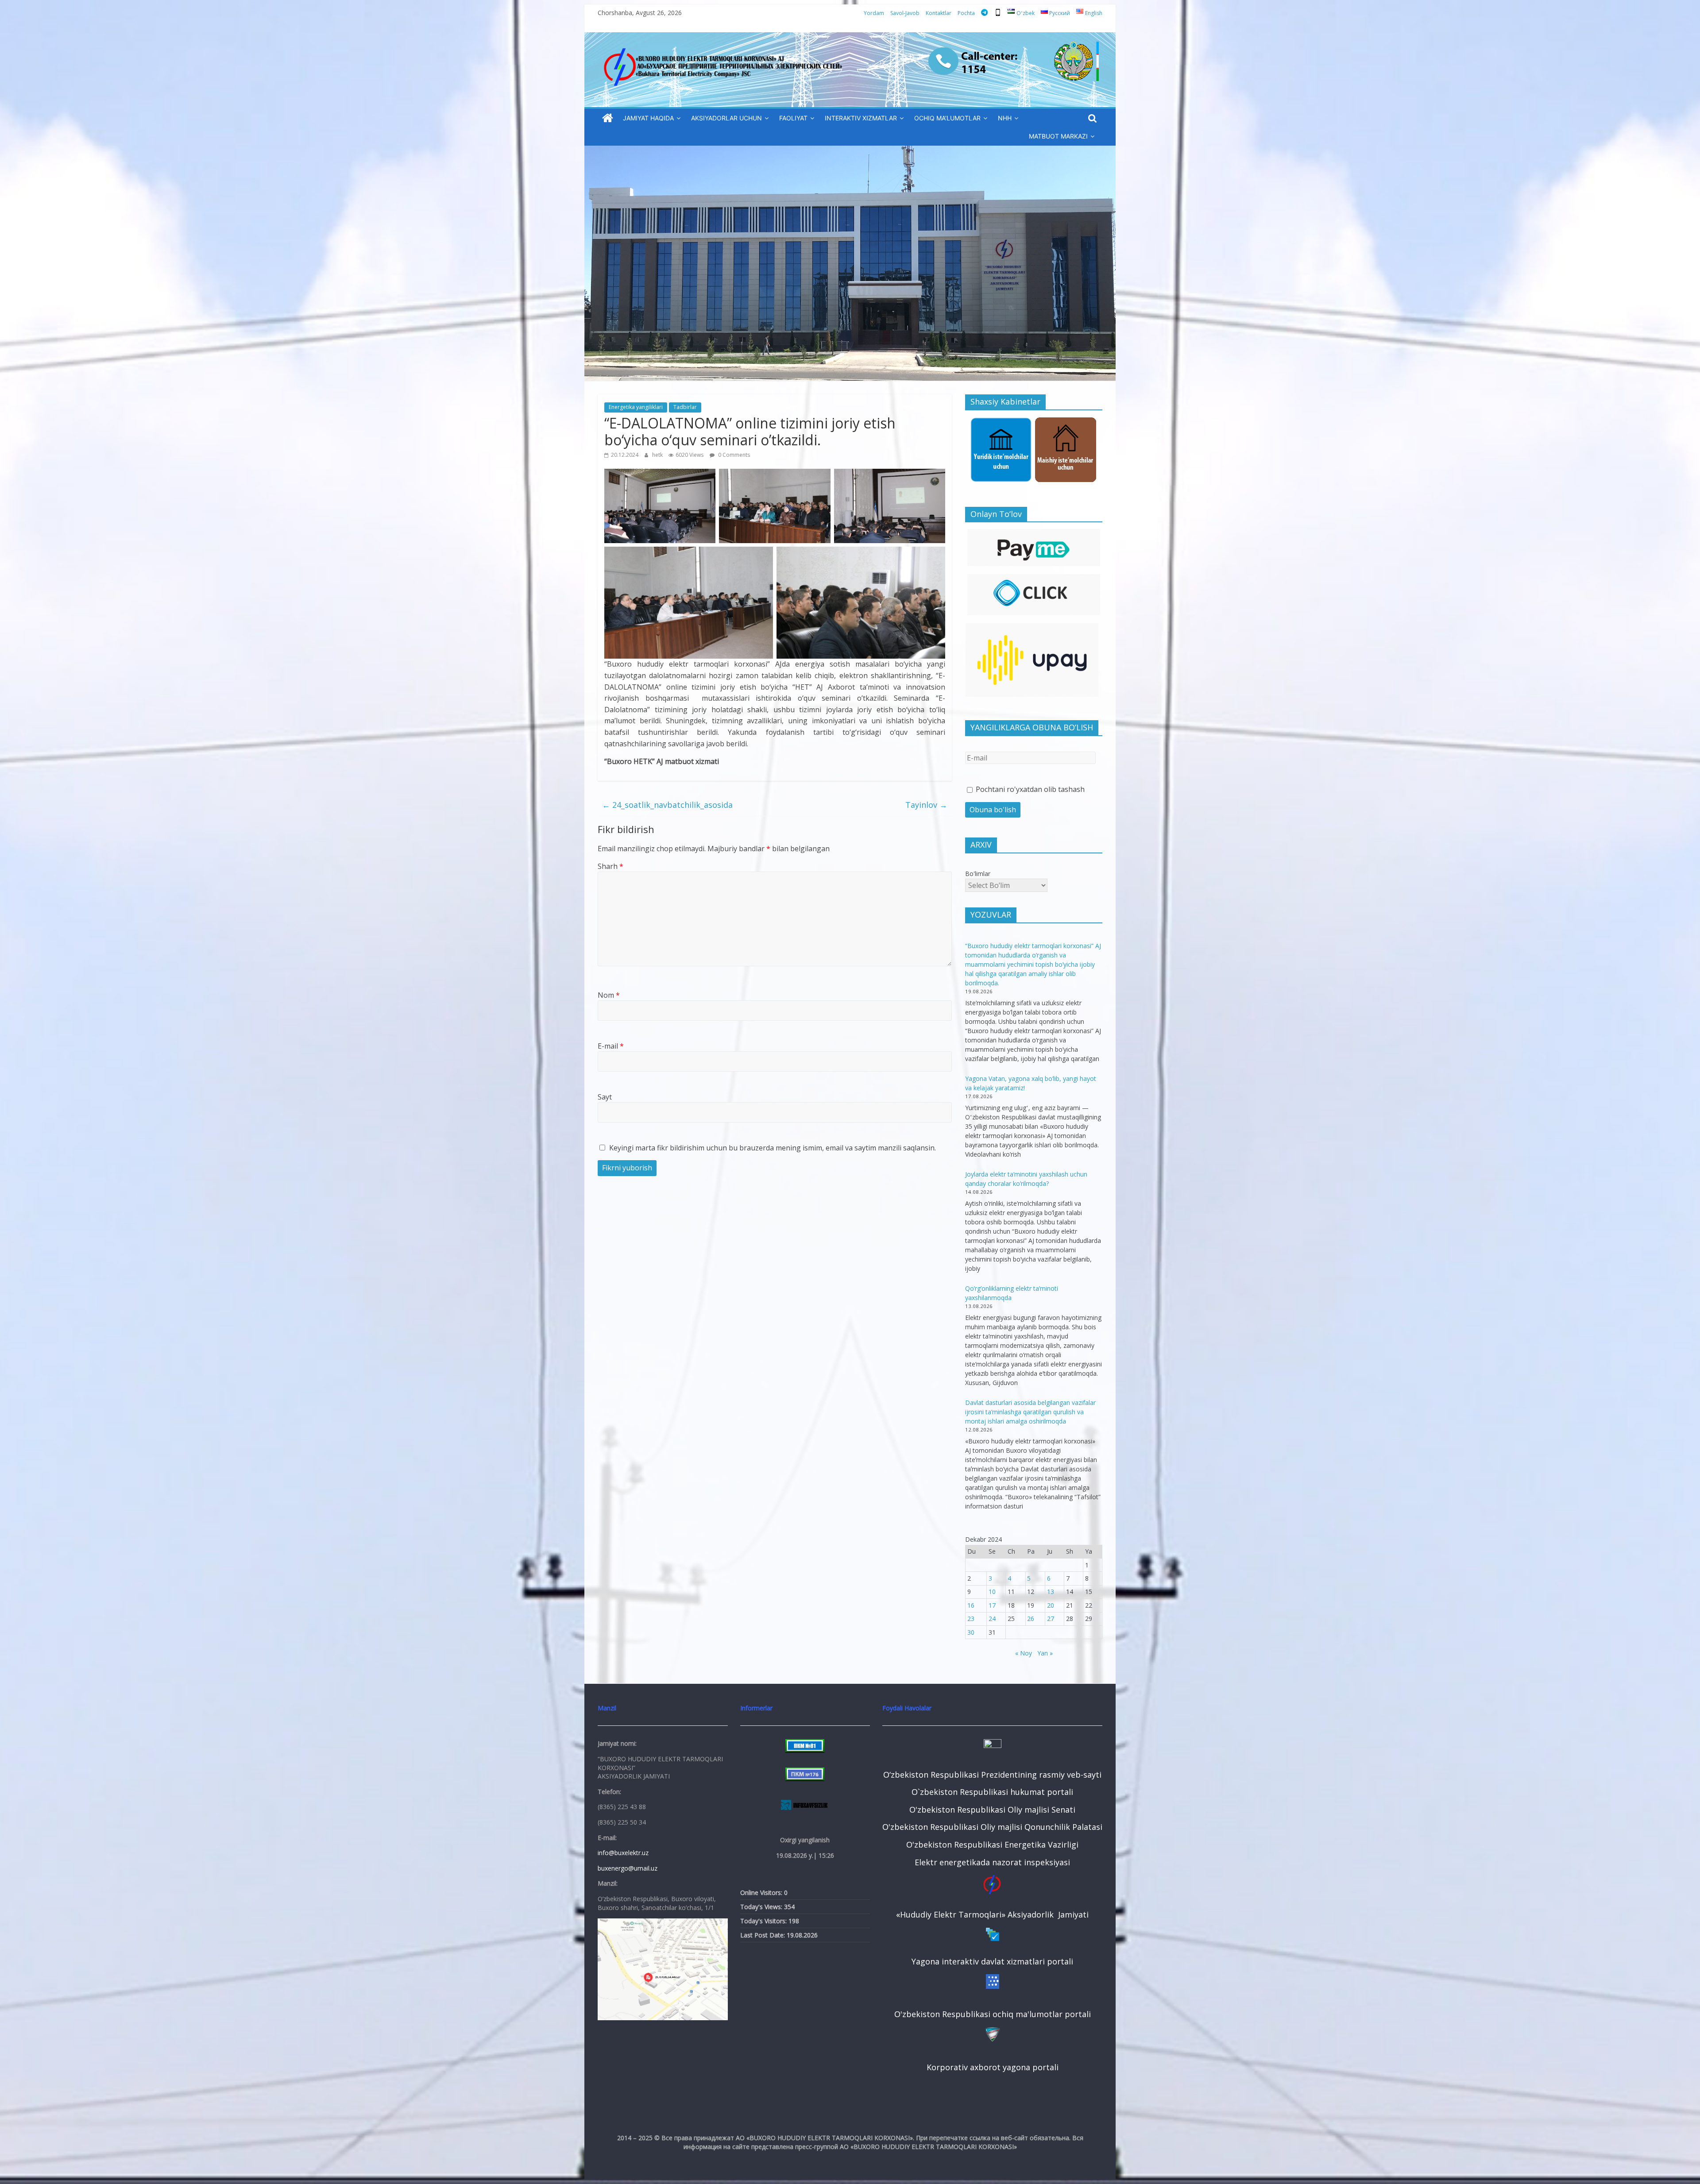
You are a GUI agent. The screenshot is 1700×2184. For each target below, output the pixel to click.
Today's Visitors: (764, 1921)
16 (971, 1605)
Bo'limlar (978, 874)
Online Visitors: (762, 1893)
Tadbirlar (685, 407)
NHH (1005, 118)
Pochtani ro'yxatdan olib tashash (1029, 789)
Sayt (605, 1097)
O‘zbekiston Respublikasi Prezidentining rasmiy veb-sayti (992, 1775)
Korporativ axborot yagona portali (993, 2067)
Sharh (610, 866)
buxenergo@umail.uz (628, 1868)
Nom (609, 995)
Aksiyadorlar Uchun (726, 118)
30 (971, 1632)
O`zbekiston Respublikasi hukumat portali (992, 1792)
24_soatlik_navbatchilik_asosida (667, 805)
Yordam (874, 13)
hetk (658, 455)
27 (1051, 1619)
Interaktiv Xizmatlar (861, 118)
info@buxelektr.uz (623, 1853)
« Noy (1024, 1653)
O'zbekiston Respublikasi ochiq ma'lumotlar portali (993, 2014)
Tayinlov (926, 805)
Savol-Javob (905, 13)
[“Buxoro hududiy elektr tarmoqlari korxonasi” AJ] (608, 118)
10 (992, 1592)
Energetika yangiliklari (636, 407)
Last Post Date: (763, 1935)
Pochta (966, 13)
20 (1051, 1605)
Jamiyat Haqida (648, 118)
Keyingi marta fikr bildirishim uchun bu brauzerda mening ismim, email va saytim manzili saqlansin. (773, 1148)
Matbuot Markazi (1058, 136)
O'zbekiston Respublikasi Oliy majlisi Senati (992, 1810)
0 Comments (733, 455)
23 (971, 1619)
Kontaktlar (939, 13)
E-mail (611, 1046)
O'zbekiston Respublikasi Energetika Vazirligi (992, 1844)
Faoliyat (793, 118)
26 (1031, 1619)
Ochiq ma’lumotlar (947, 118)
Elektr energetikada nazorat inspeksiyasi (992, 1862)
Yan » (1045, 1653)
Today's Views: (762, 1907)
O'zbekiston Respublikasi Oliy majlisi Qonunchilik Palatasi (992, 1827)
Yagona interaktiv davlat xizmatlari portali (992, 1961)
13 (1051, 1592)
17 (992, 1605)
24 (992, 1619)
